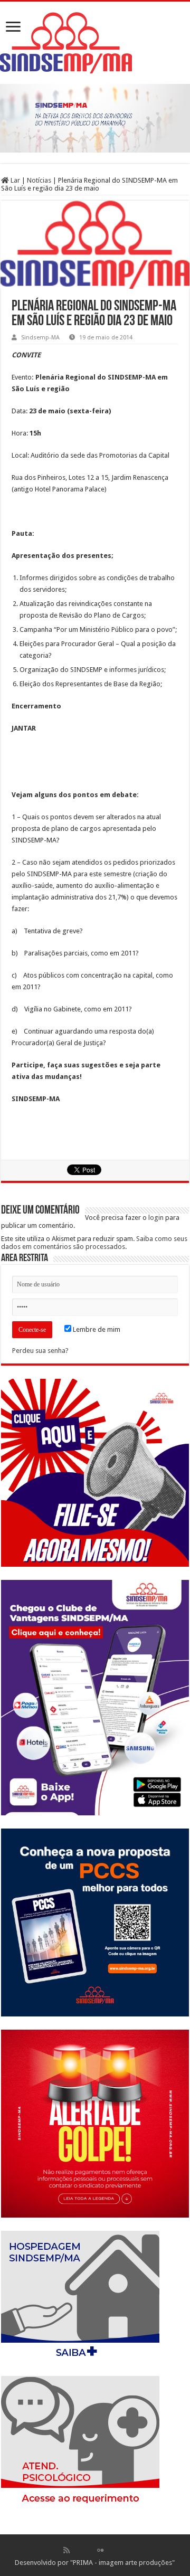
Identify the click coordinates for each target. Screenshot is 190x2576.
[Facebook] (78, 2550)
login (156, 1218)
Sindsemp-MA (40, 338)
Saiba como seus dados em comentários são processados (94, 1243)
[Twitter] (89, 2550)
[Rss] (66, 2550)
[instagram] (123, 2550)
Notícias (39, 180)
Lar (15, 180)
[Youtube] (111, 2550)
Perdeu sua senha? (40, 1351)
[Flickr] (100, 2550)
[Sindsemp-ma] (95, 43)
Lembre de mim (96, 1329)
